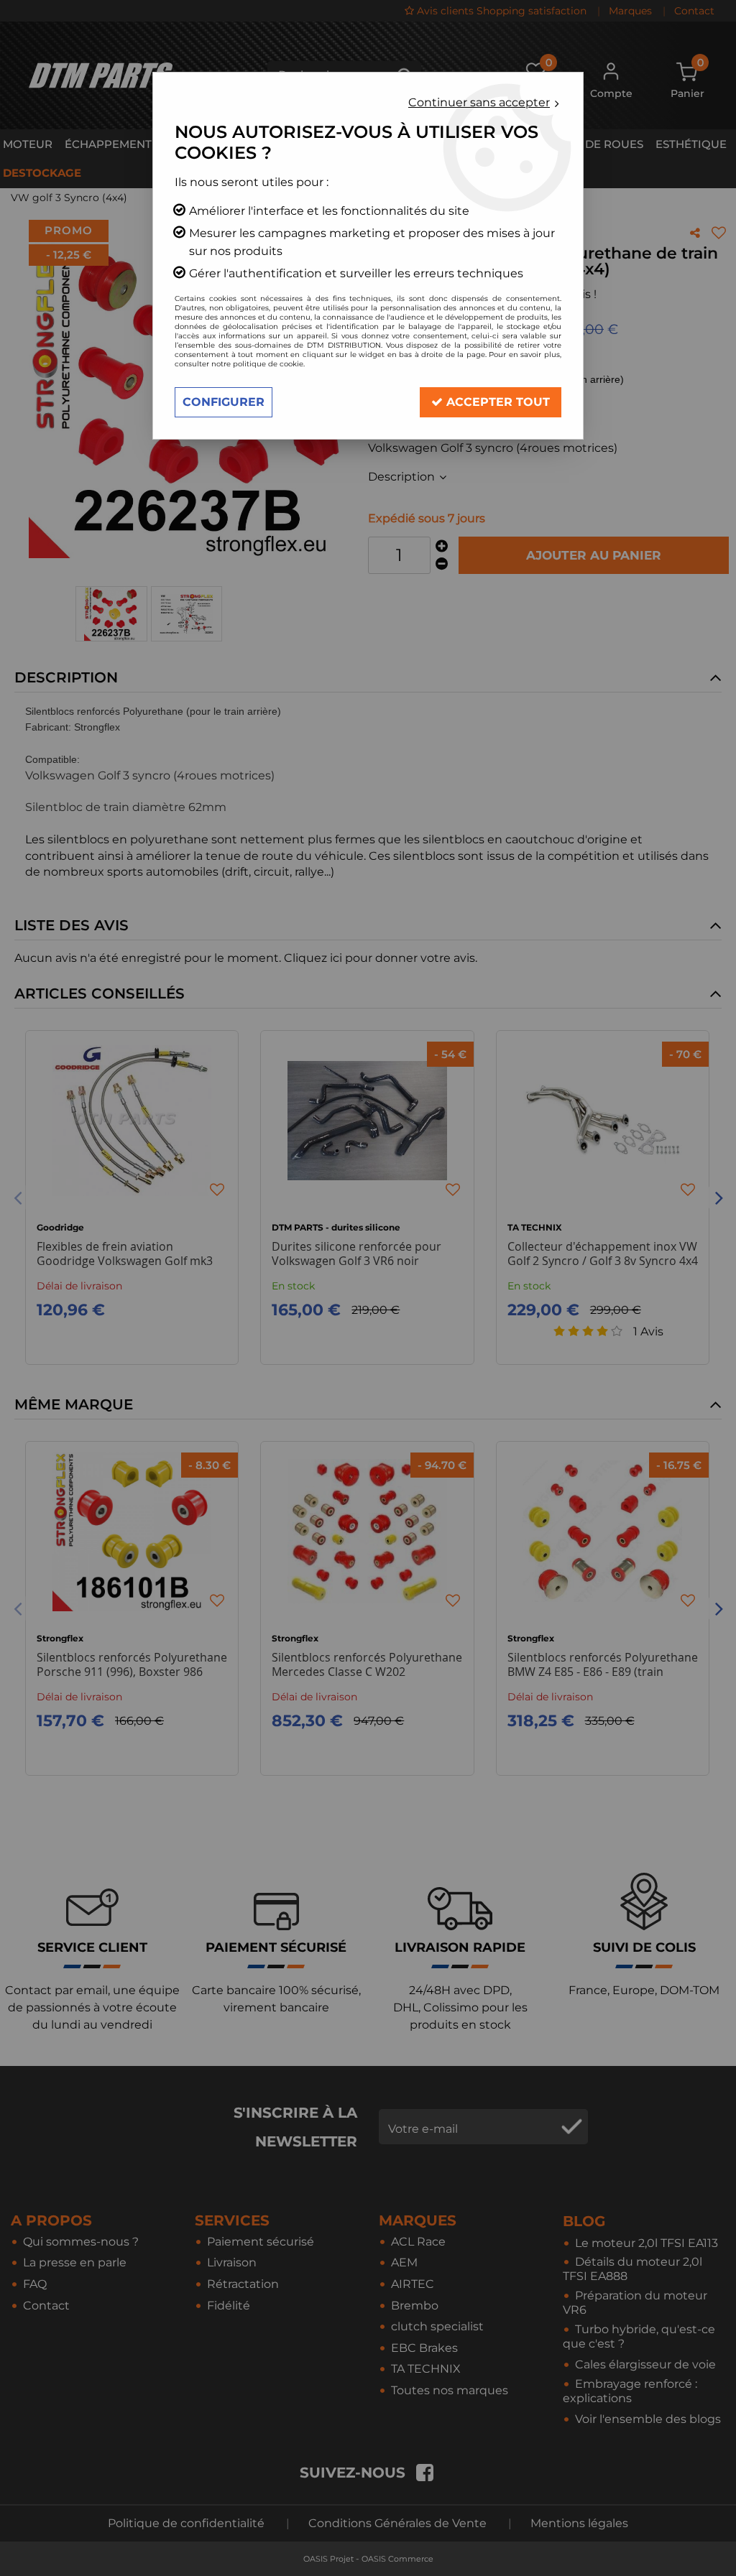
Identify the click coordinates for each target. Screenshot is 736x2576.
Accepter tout (496, 402)
